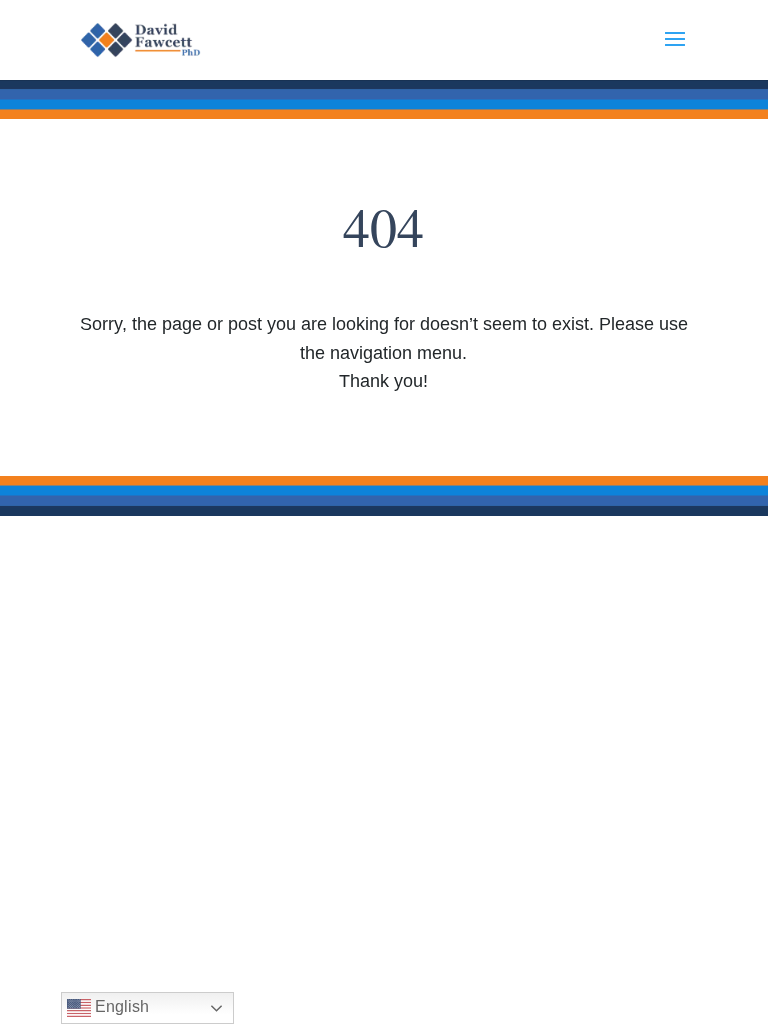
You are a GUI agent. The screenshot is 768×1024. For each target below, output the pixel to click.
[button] (675, 52)
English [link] (120, 1006)
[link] (151, 39)
